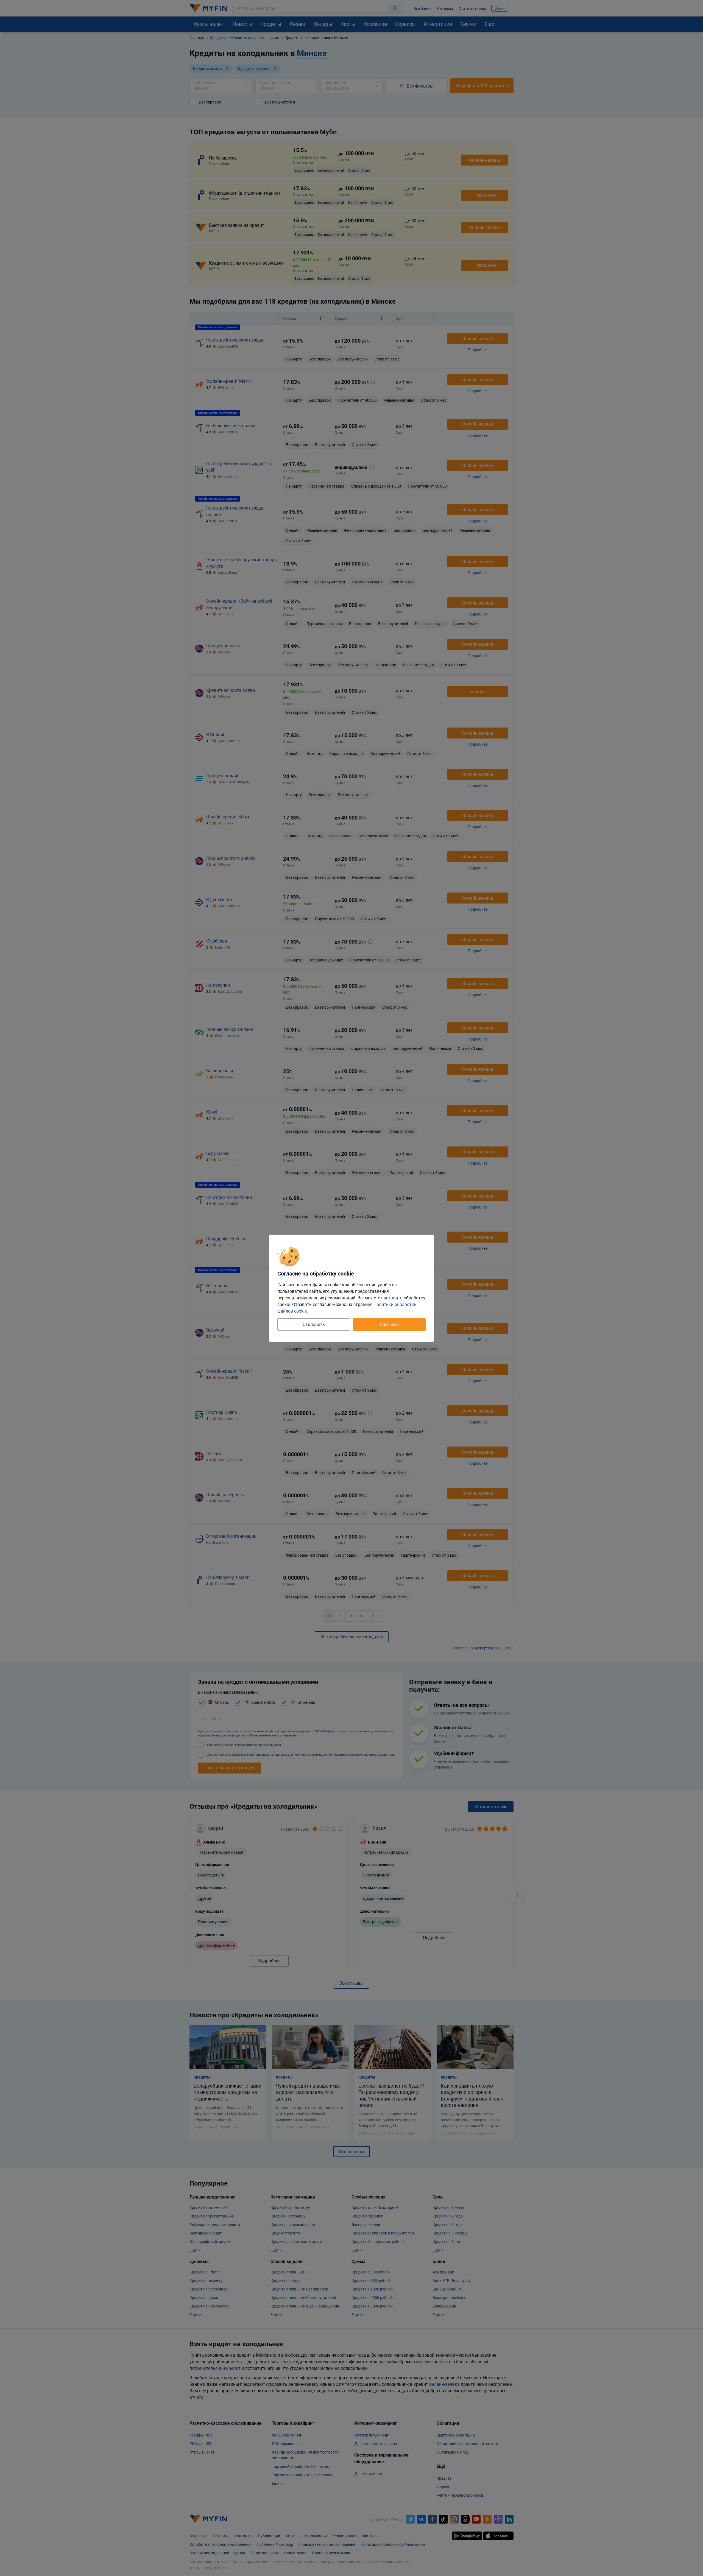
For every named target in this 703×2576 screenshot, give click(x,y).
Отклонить (314, 1324)
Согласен (389, 1324)
